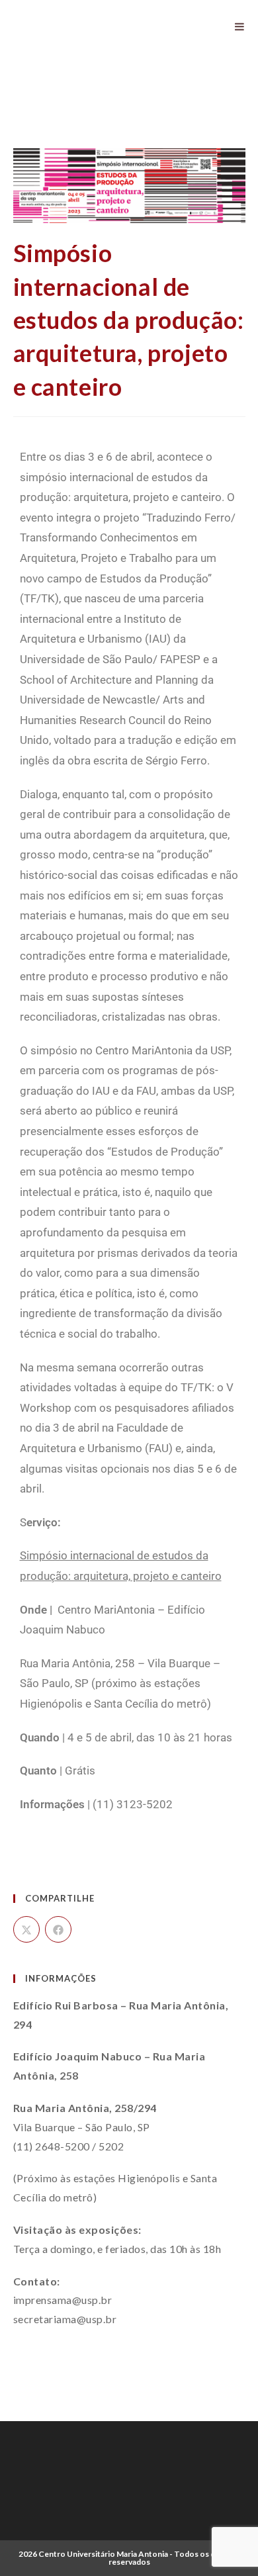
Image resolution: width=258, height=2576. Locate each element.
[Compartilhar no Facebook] (58, 1929)
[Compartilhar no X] (26, 1929)
